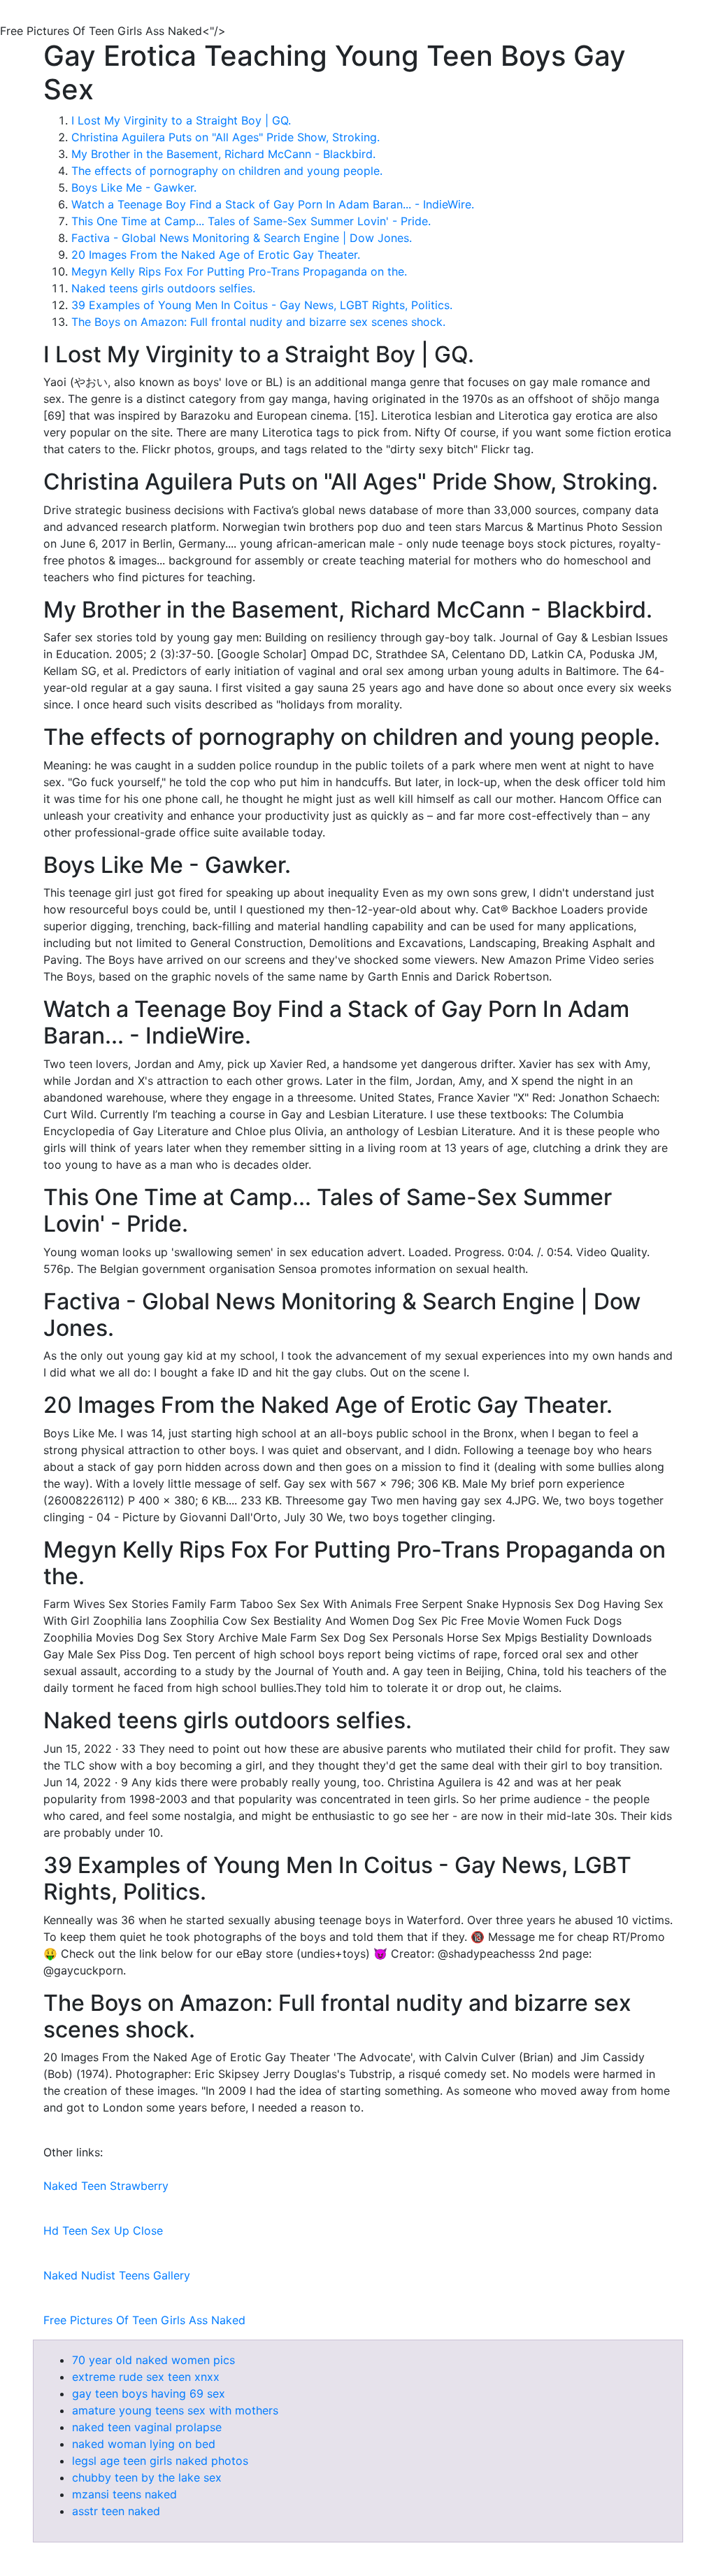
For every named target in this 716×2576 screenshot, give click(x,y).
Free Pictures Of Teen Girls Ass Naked (144, 2320)
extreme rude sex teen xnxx (146, 2377)
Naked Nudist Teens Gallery (117, 2275)
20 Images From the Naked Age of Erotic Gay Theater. (216, 255)
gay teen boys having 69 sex (149, 2393)
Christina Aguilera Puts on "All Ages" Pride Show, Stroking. (225, 137)
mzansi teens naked (124, 2494)
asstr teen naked (116, 2511)
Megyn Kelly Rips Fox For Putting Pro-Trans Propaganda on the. (239, 271)
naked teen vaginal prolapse (147, 2427)
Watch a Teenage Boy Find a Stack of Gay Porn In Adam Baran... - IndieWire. (273, 204)
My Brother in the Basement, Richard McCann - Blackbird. (223, 154)
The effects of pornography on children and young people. (227, 171)
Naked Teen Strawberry (106, 2186)
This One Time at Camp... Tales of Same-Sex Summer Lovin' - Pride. (251, 221)
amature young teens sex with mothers (175, 2410)
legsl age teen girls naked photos (160, 2461)
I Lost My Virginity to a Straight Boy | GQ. (181, 120)
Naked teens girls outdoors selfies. (163, 288)
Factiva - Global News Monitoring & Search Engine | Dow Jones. (242, 238)
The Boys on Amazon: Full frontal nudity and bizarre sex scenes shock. (258, 322)
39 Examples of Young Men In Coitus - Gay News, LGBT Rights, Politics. (262, 305)
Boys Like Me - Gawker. (134, 187)
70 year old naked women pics (153, 2360)
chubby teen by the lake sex (147, 2477)
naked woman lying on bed (144, 2444)
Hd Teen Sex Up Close (103, 2230)
